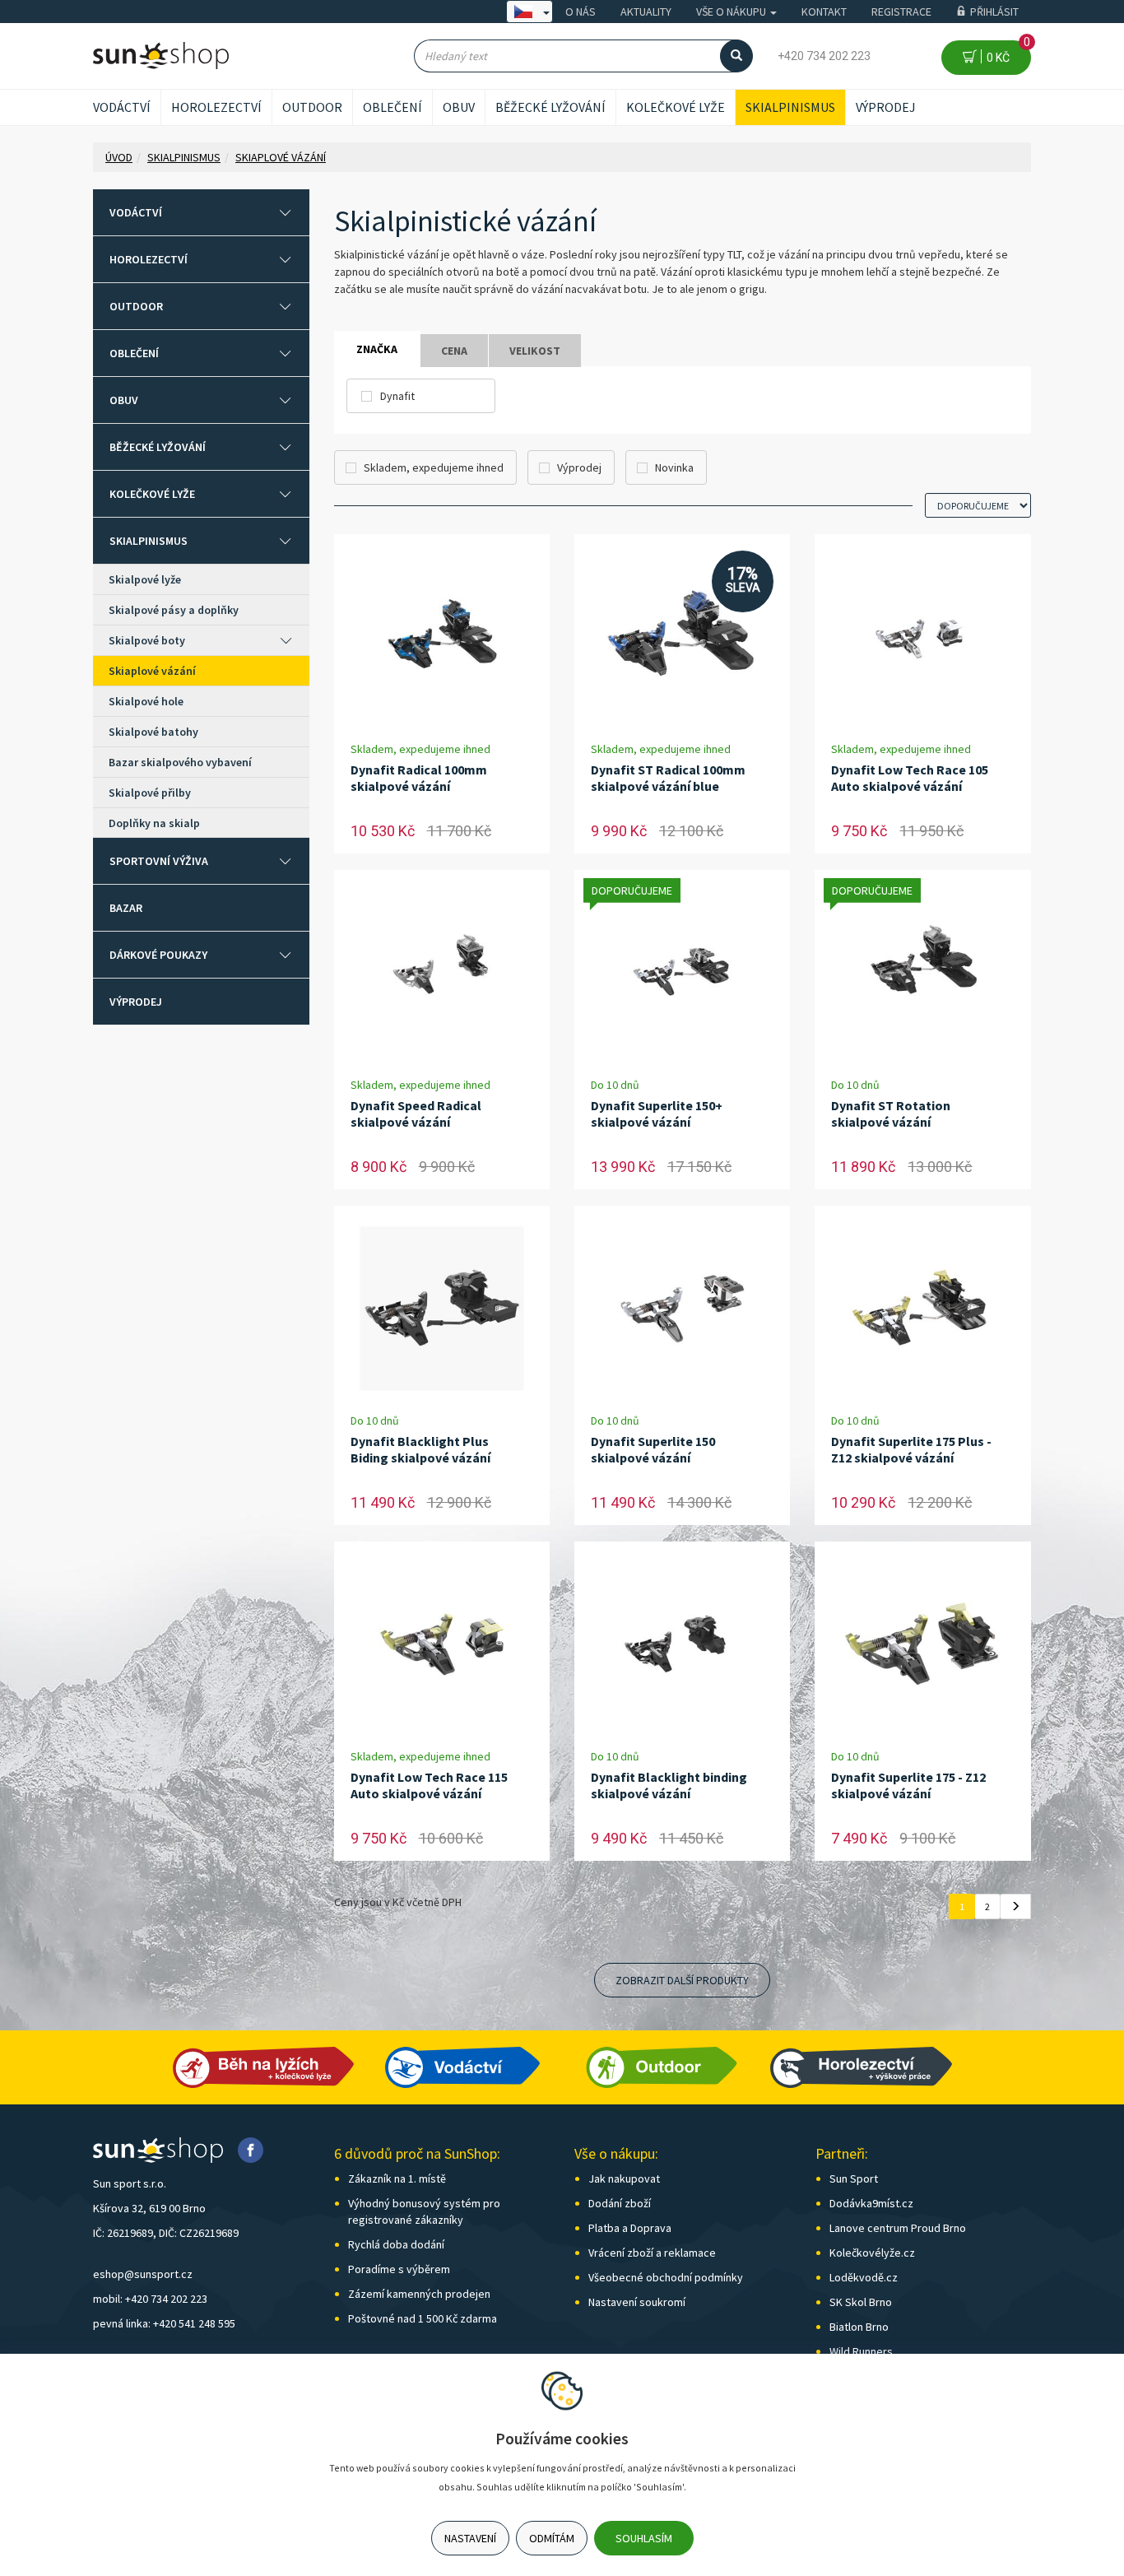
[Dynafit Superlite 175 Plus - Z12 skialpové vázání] (923, 1309)
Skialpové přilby (150, 793)
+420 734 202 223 (824, 56)
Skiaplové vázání (152, 671)
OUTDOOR (312, 107)
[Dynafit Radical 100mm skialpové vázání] (442, 637)
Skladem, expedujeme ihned (434, 467)
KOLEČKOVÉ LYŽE (676, 107)
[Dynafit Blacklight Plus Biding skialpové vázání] (442, 1309)
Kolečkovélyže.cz (872, 2253)
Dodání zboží (620, 2203)
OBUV (459, 107)
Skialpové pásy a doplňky (174, 610)
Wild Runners (861, 2351)
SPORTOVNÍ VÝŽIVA (159, 861)
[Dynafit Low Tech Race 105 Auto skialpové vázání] (923, 637)
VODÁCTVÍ (122, 107)
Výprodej (886, 107)
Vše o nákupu (732, 12)
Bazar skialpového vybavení (180, 762)
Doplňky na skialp (154, 823)
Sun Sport (854, 2178)
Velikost (535, 351)
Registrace (901, 12)
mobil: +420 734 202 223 (150, 2299)
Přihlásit (994, 12)
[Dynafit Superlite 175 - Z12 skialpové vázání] (923, 1645)
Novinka (674, 467)
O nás (581, 12)
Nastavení (470, 2538)
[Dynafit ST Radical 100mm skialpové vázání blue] (682, 637)
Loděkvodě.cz (864, 2277)
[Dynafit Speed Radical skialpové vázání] (442, 973)
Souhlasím (644, 2538)
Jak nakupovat (624, 2178)
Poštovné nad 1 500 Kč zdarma (423, 2318)
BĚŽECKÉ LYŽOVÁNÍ (550, 107)
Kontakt (824, 12)
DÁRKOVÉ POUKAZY (158, 955)
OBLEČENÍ (392, 107)
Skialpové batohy (153, 732)
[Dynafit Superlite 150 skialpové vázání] (682, 1309)
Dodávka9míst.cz (871, 2203)
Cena (454, 351)
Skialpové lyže (145, 579)
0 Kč (1006, 52)
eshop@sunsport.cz (143, 2274)
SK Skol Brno (861, 2302)
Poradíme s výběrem (399, 2269)
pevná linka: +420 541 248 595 (164, 2323)
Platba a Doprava (630, 2228)
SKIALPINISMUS (790, 107)
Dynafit (397, 396)
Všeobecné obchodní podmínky (666, 2277)
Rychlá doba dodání (396, 2244)
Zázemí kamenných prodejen (419, 2294)
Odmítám (552, 2538)
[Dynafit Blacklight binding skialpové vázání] (682, 1645)
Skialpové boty (147, 640)
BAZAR (126, 908)
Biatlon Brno (859, 2327)
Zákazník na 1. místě (397, 2178)
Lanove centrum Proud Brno (898, 2228)
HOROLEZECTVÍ (216, 107)
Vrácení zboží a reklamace (652, 2253)
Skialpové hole (146, 701)
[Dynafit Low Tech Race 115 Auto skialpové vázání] (442, 1645)
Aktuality (646, 12)
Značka (377, 349)
